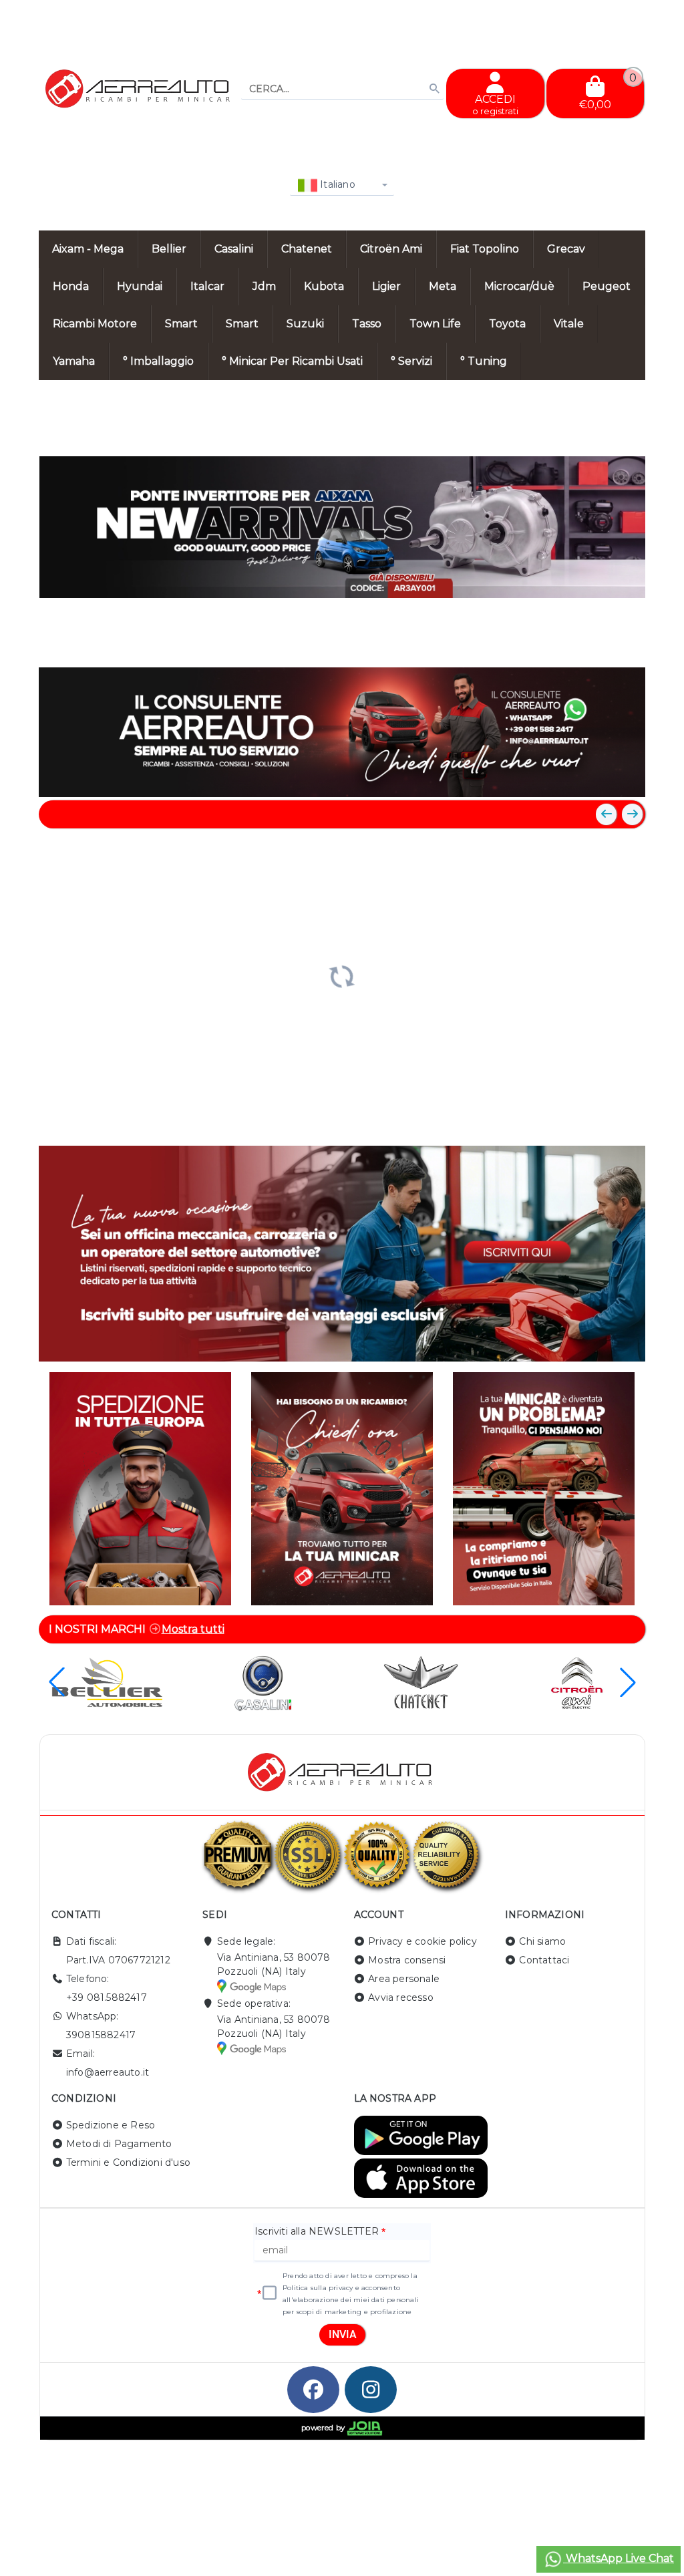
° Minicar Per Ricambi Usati (292, 361)
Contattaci (544, 1960)
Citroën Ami (391, 249)
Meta (443, 286)
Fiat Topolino (485, 249)
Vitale (569, 324)
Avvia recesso (401, 1997)
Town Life (435, 324)
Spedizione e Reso (111, 2125)
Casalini (234, 249)
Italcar (207, 286)
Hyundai (140, 286)
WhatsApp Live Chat (619, 2558)
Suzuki (305, 324)
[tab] (550, 643)
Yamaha (74, 361)
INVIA (343, 2334)
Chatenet (307, 249)
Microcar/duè (519, 286)
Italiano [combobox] (336, 184)
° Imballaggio (158, 361)
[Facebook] (313, 2390)
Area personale (404, 1979)
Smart (181, 324)
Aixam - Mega (88, 249)
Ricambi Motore (95, 324)
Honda (71, 286)
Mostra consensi (407, 1960)
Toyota (507, 324)
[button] (605, 644)
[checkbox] (270, 2293)
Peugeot (607, 286)
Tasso (367, 324)
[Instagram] (371, 2390)
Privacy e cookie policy (422, 1941)
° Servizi (411, 361)
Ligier (386, 286)
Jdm (264, 286)
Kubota (324, 286)
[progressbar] (342, 975)
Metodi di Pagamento (119, 2144)
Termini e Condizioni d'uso (128, 2162)
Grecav (566, 249)
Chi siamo (542, 1941)
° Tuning (484, 361)
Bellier (169, 249)
